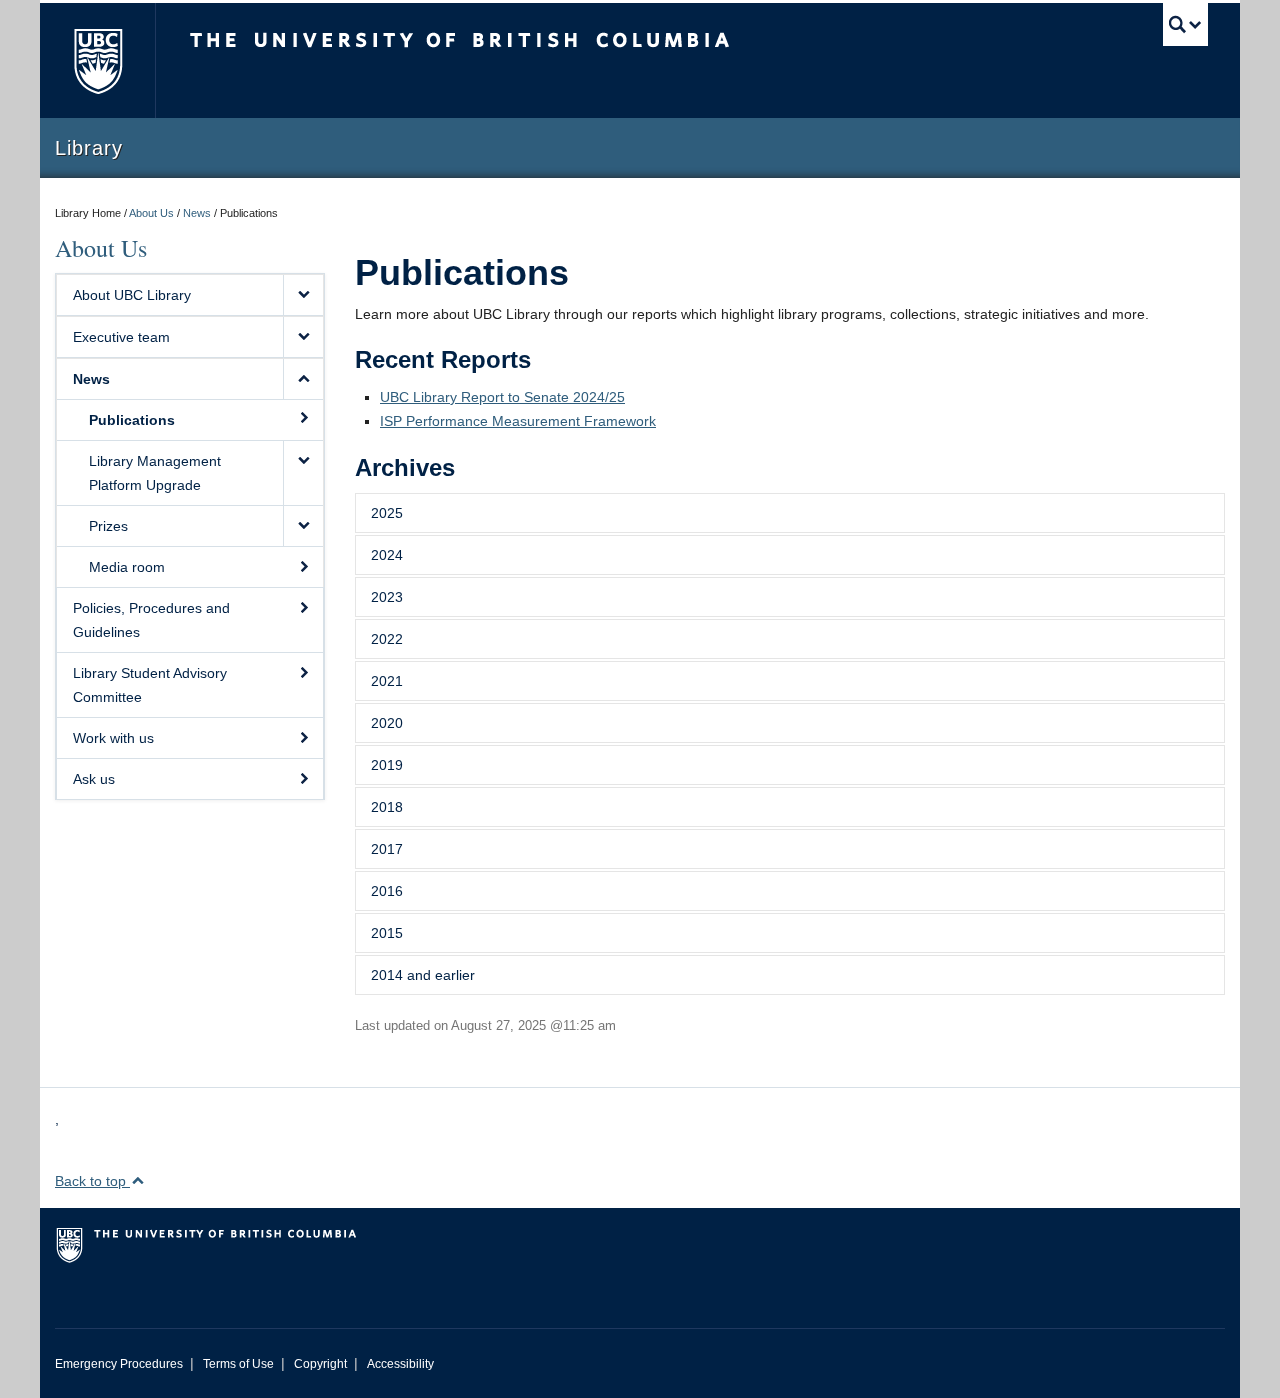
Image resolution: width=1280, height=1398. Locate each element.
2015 (387, 933)
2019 (387, 765)
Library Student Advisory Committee (150, 685)
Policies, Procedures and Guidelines (151, 620)
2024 (387, 555)
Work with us (113, 738)
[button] (303, 295)
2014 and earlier (423, 975)
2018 (387, 807)
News (197, 213)
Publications (132, 420)
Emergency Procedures (119, 1364)
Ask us (94, 779)
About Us (151, 213)
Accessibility (400, 1364)
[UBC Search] (1185, 24)
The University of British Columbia (97, 60)
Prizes (108, 526)
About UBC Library (132, 295)
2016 (387, 891)
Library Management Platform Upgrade (155, 473)
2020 (387, 723)
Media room (127, 567)
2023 (387, 597)
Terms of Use (238, 1364)
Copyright (320, 1364)
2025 (387, 513)
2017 (387, 849)
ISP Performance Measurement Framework (518, 421)
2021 (387, 681)
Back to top (92, 1181)
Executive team (121, 337)
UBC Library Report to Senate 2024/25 (502, 397)
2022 (387, 639)
